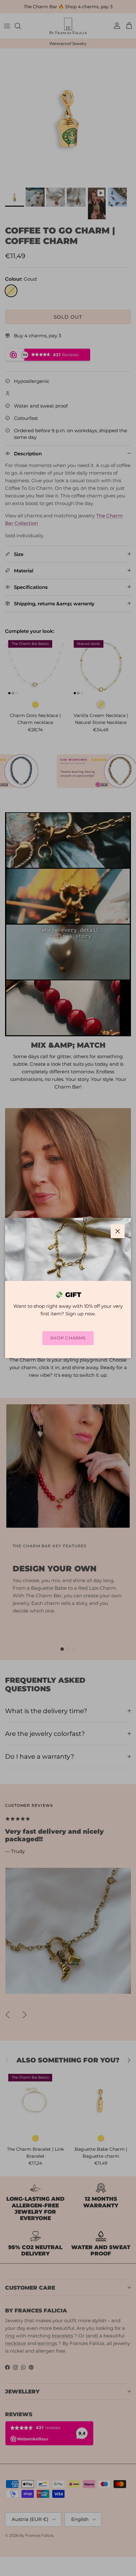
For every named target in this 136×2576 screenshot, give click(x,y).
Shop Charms (68, 1338)
